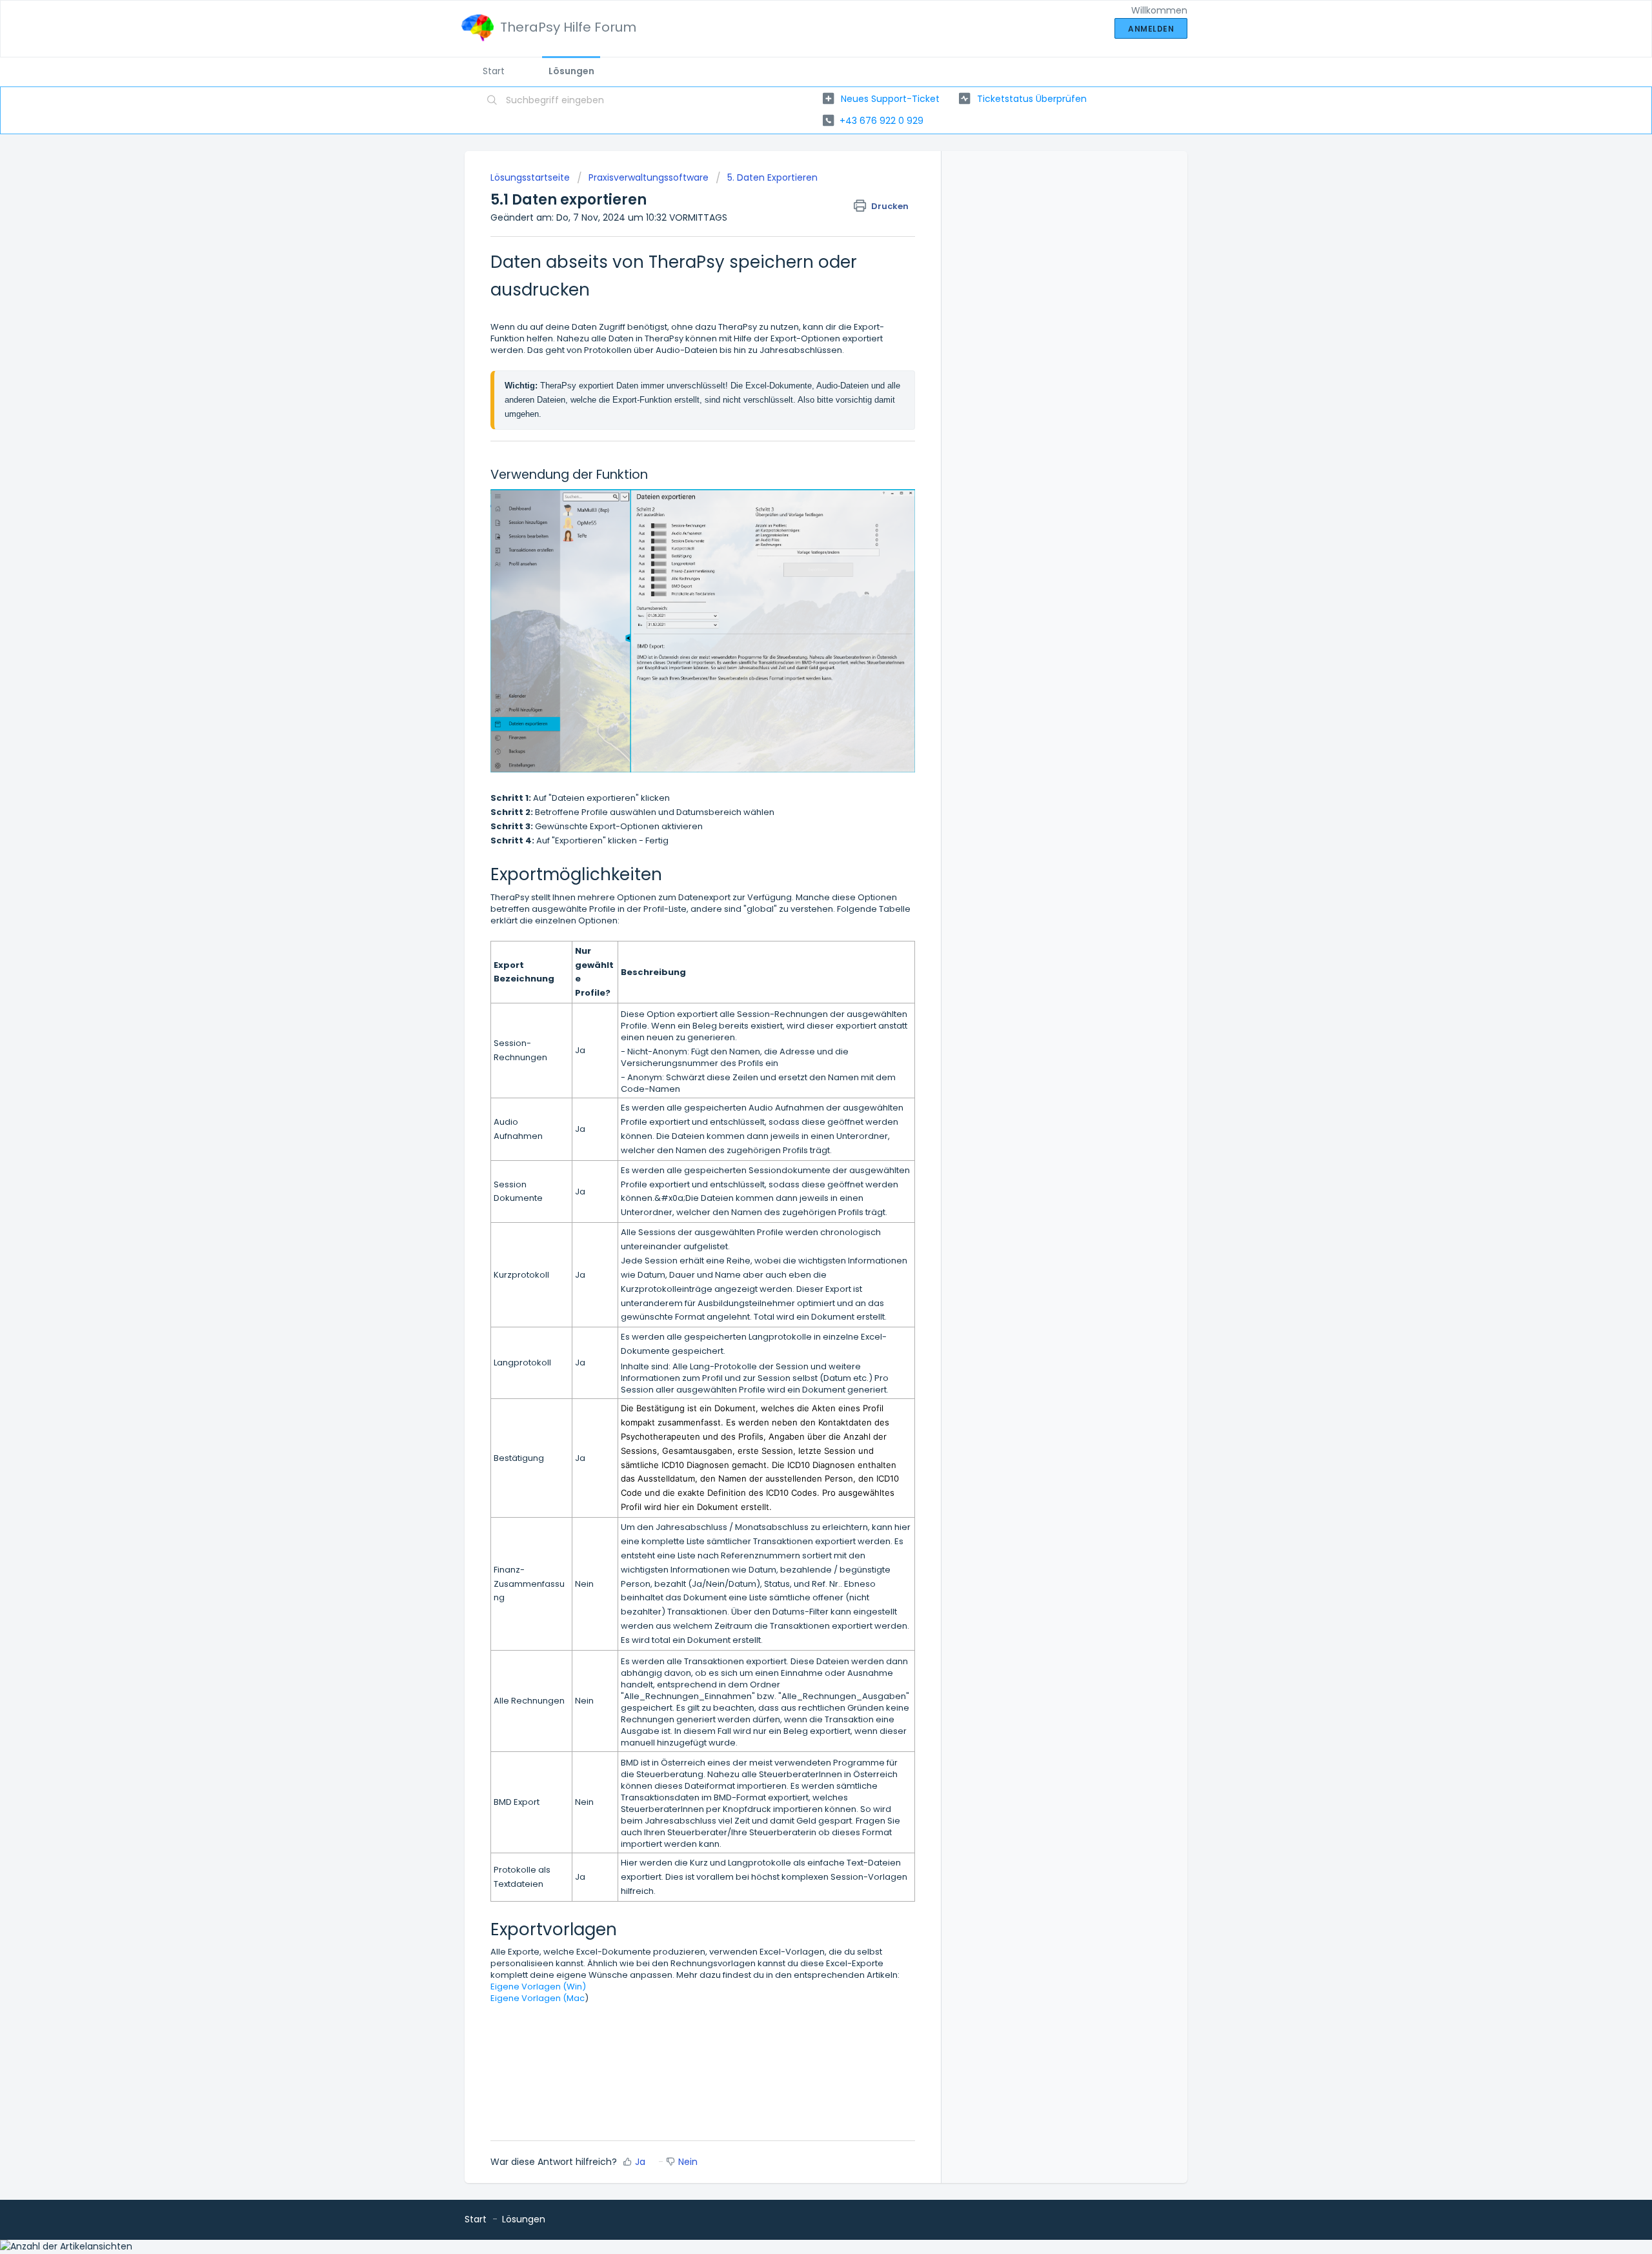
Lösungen (571, 71)
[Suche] (492, 101)
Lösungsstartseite (531, 177)
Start (494, 71)
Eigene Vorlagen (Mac (538, 1998)
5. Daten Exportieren (772, 177)
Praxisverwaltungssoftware (649, 177)
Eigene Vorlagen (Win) (538, 1987)
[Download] (802, 988)
